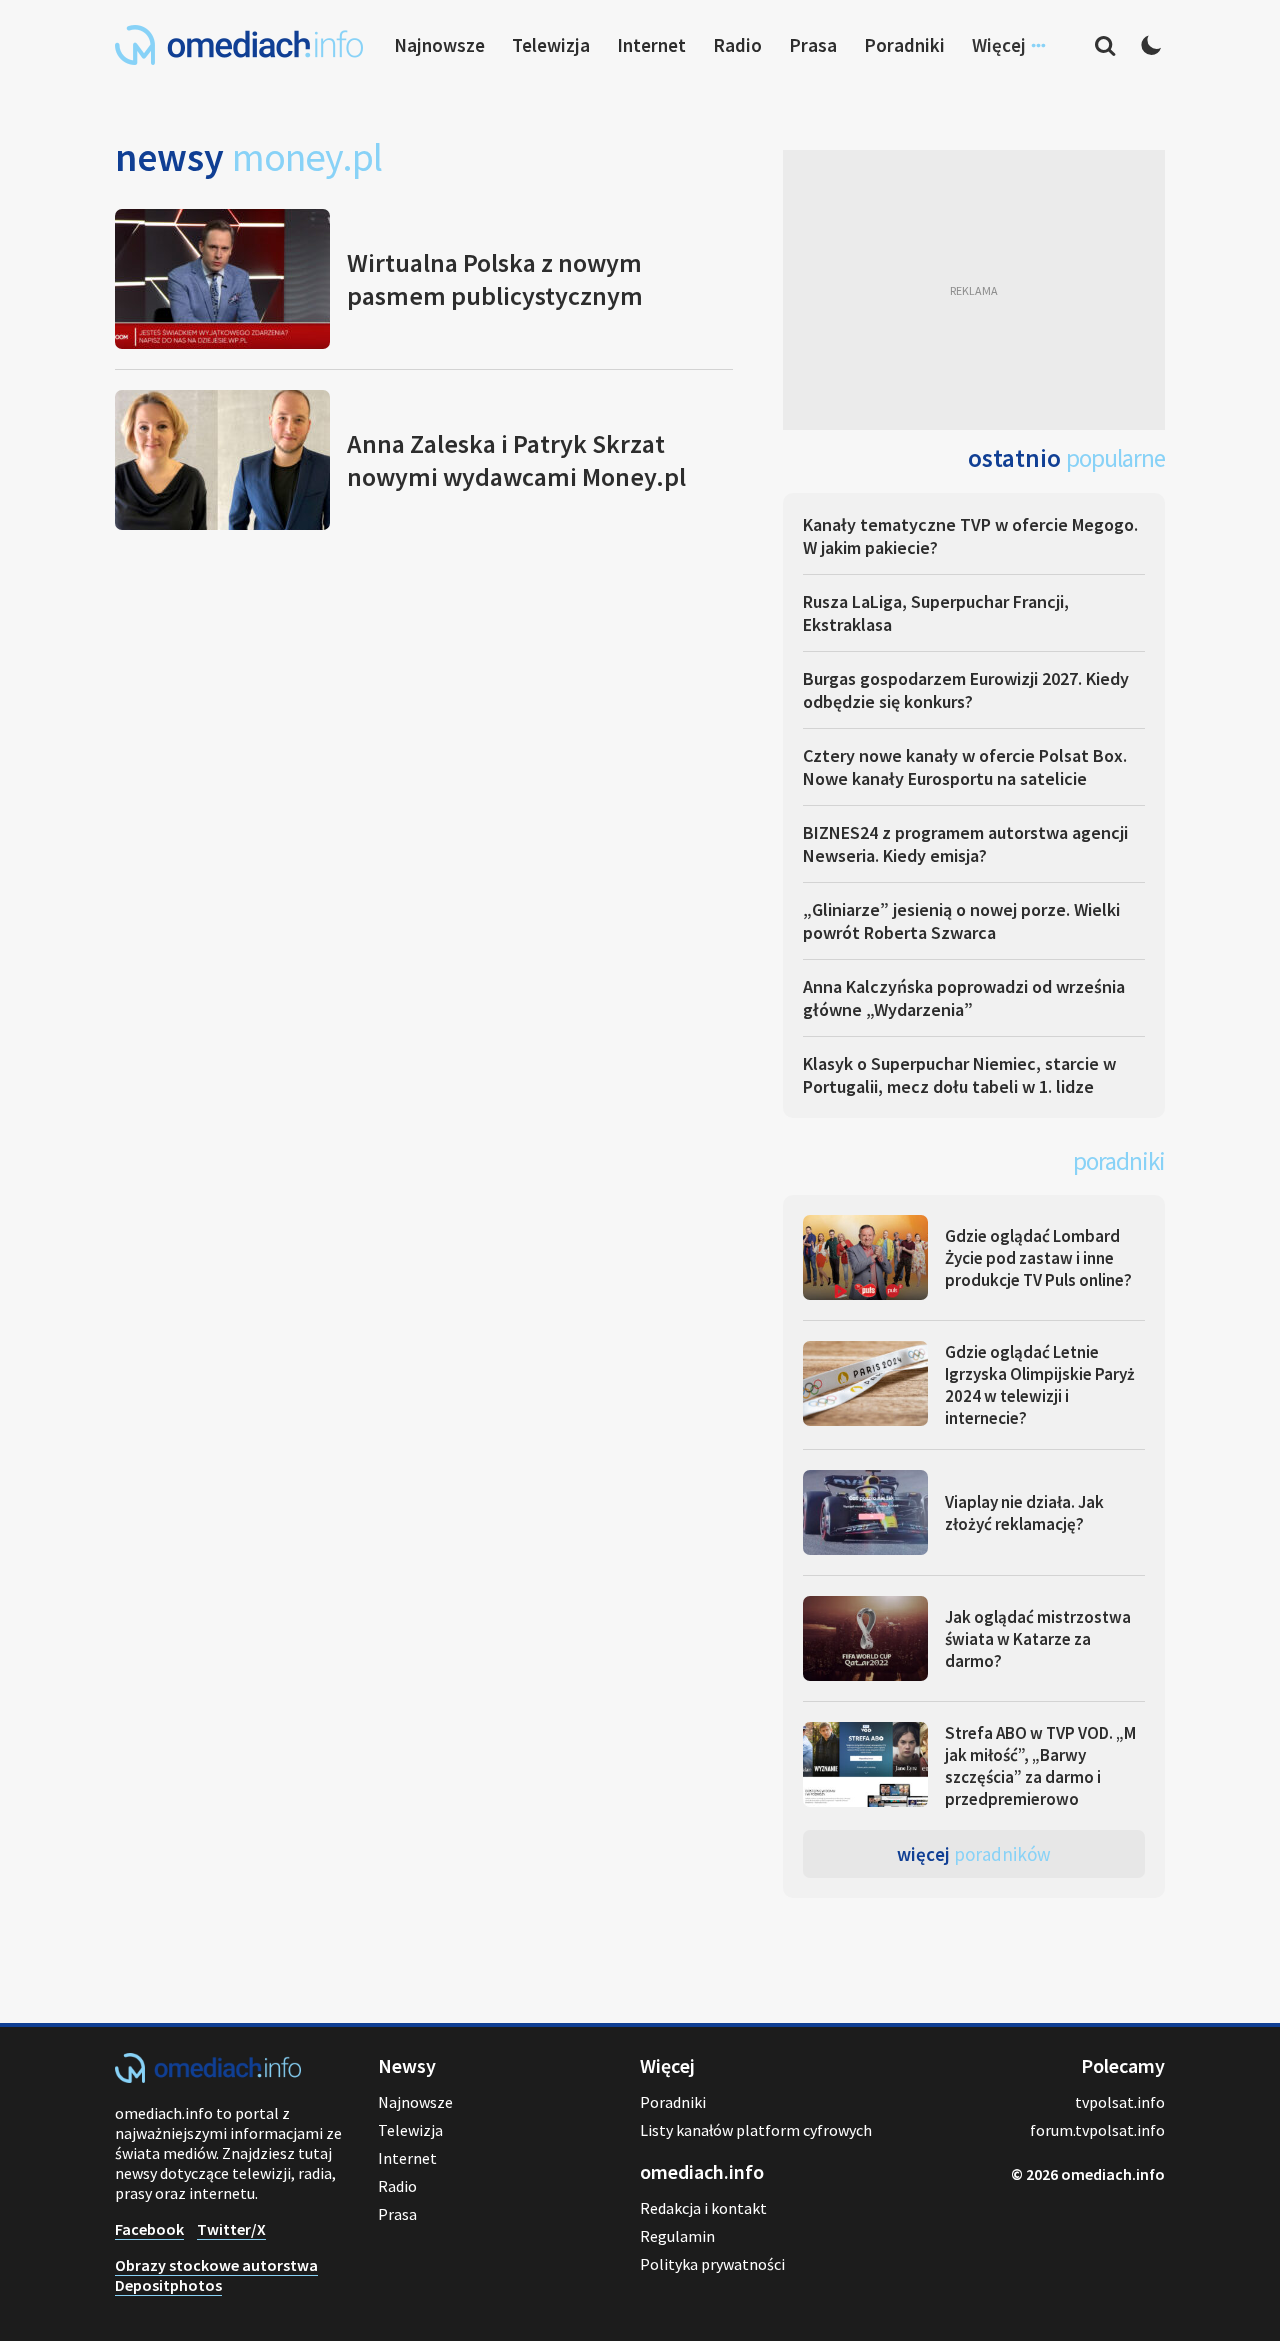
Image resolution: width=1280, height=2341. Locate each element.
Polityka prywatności (712, 2264)
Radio (737, 45)
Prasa (813, 45)
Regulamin (677, 2236)
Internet (651, 45)
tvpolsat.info (1120, 2102)
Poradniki (904, 45)
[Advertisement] (974, 290)
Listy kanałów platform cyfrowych (756, 2130)
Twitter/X (231, 2229)
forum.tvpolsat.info (1097, 2130)
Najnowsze (439, 45)
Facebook (149, 2229)
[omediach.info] (208, 2077)
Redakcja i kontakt (703, 2208)
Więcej (974, 1854)
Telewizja (551, 45)
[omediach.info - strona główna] (239, 45)
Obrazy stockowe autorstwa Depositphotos (216, 2275)
